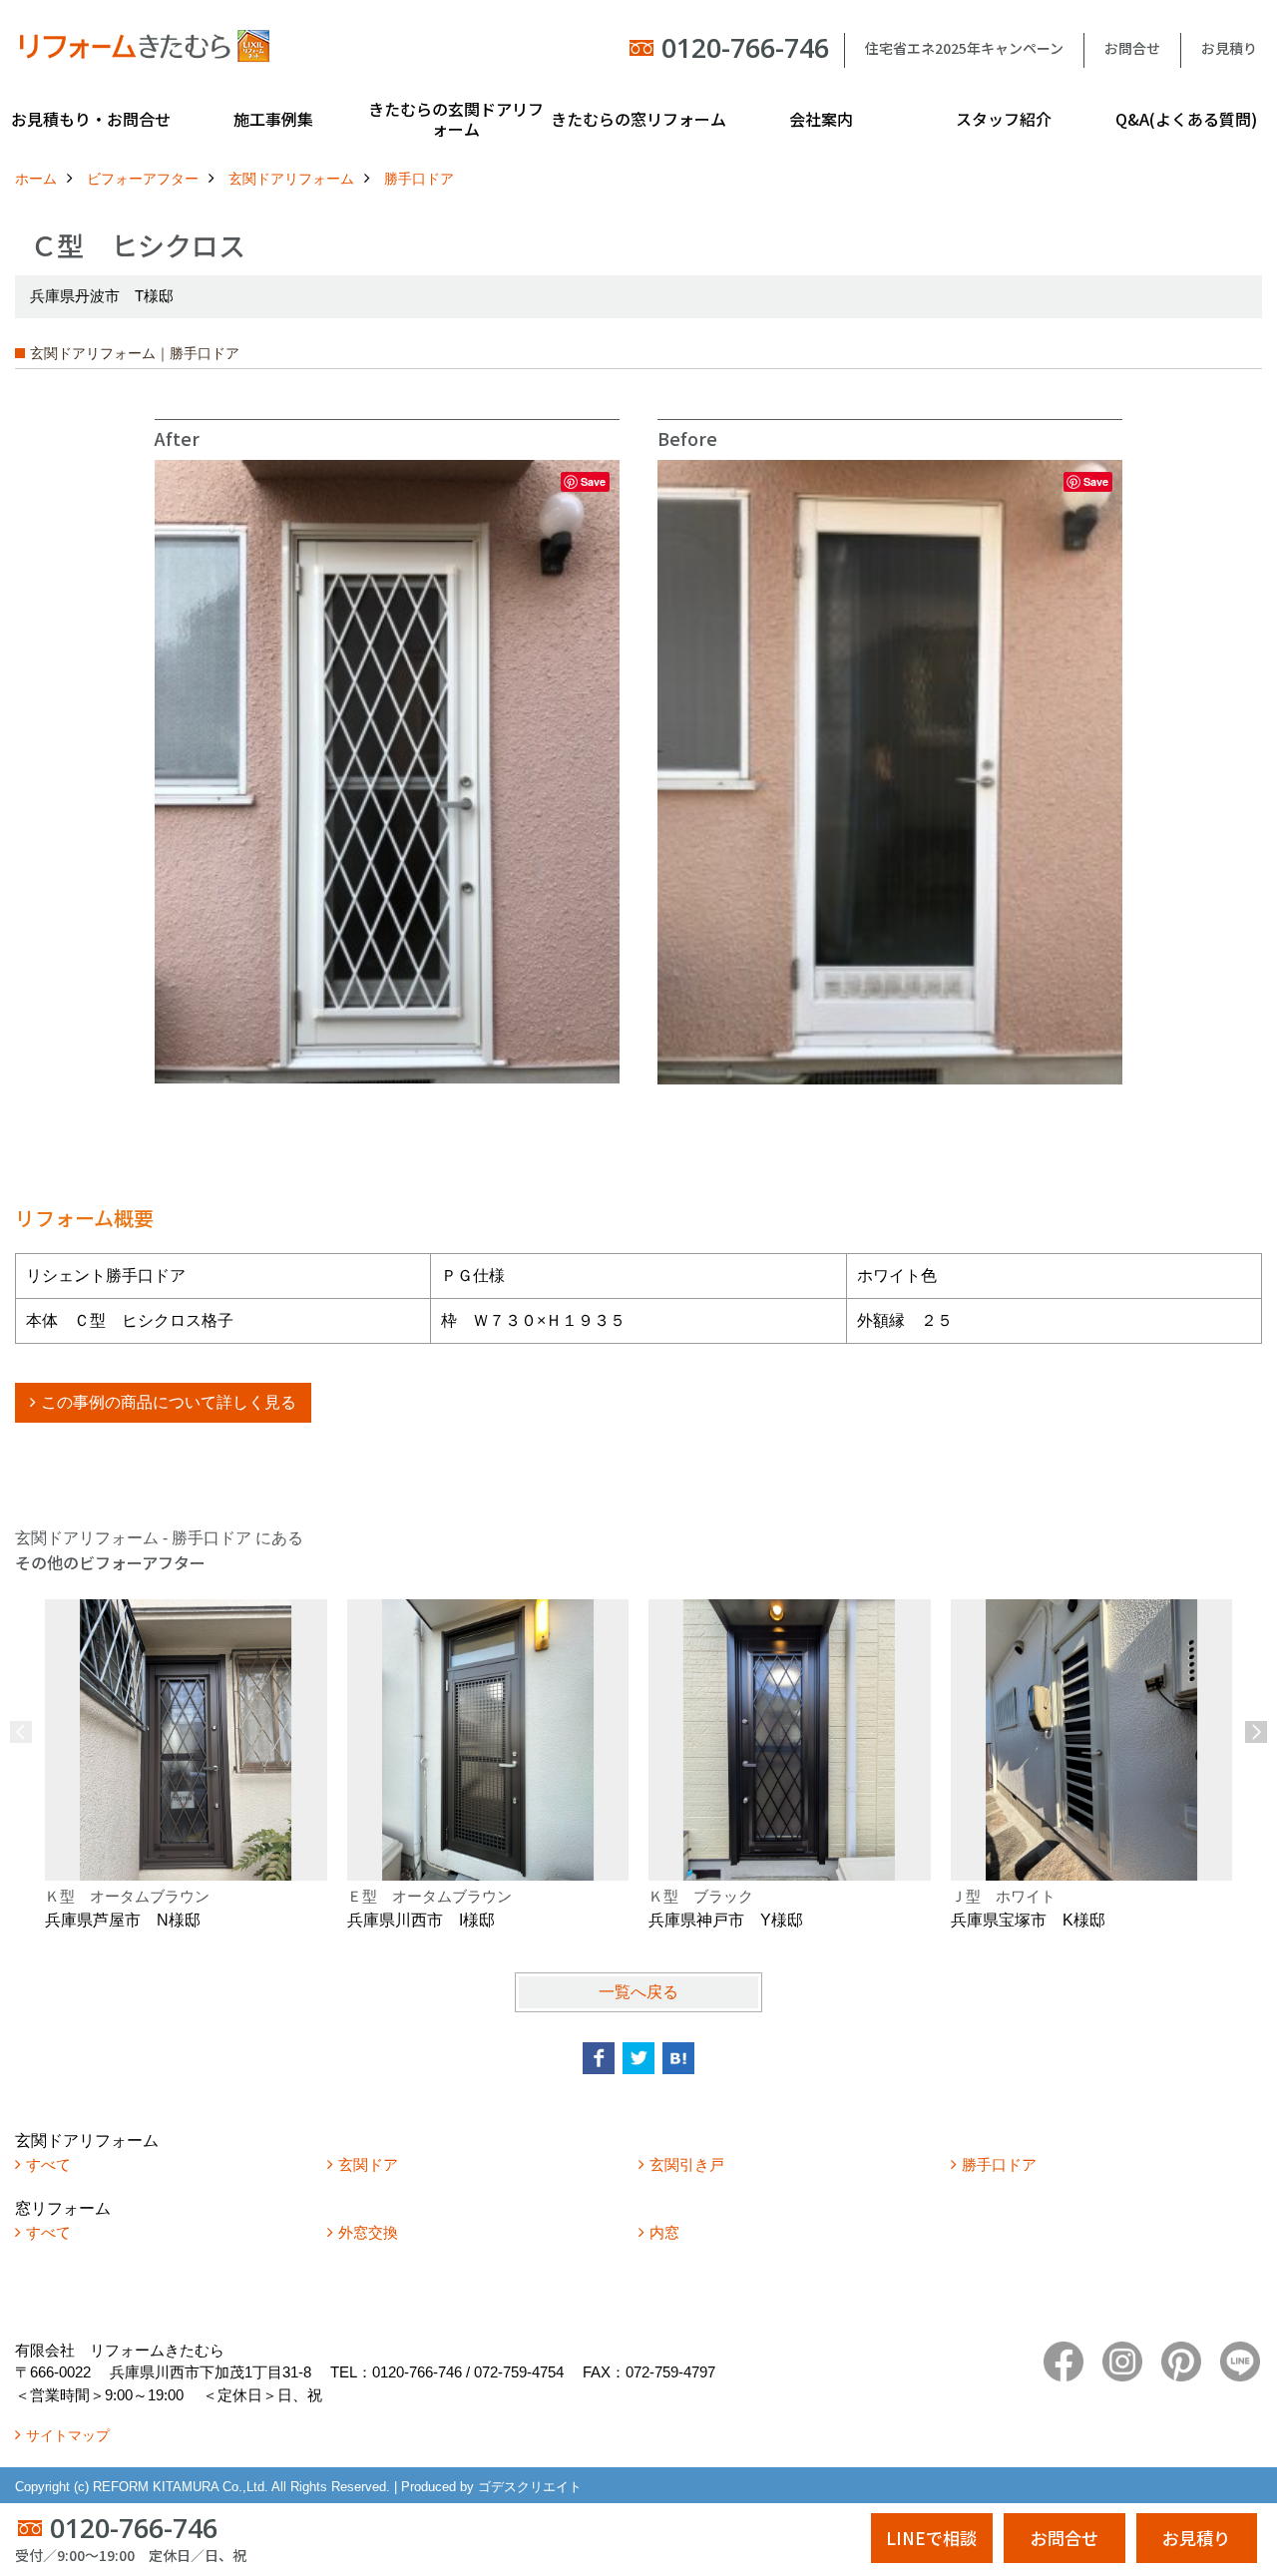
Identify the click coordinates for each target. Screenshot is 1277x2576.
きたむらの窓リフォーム (638, 119)
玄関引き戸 (687, 2164)
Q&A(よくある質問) (1186, 119)
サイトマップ (68, 2435)
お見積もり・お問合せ (91, 119)
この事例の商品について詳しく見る (169, 1402)
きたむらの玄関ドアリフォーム (456, 119)
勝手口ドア (999, 2164)
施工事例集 (273, 119)
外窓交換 (368, 2232)
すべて (48, 2164)
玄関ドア (368, 2164)
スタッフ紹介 (1004, 119)
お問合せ (1132, 48)
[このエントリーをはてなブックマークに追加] (678, 2058)
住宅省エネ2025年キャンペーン (964, 48)
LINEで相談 (931, 2538)
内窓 (664, 2232)
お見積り (1229, 48)
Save (593, 481)
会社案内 (821, 119)
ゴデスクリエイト (530, 2487)
